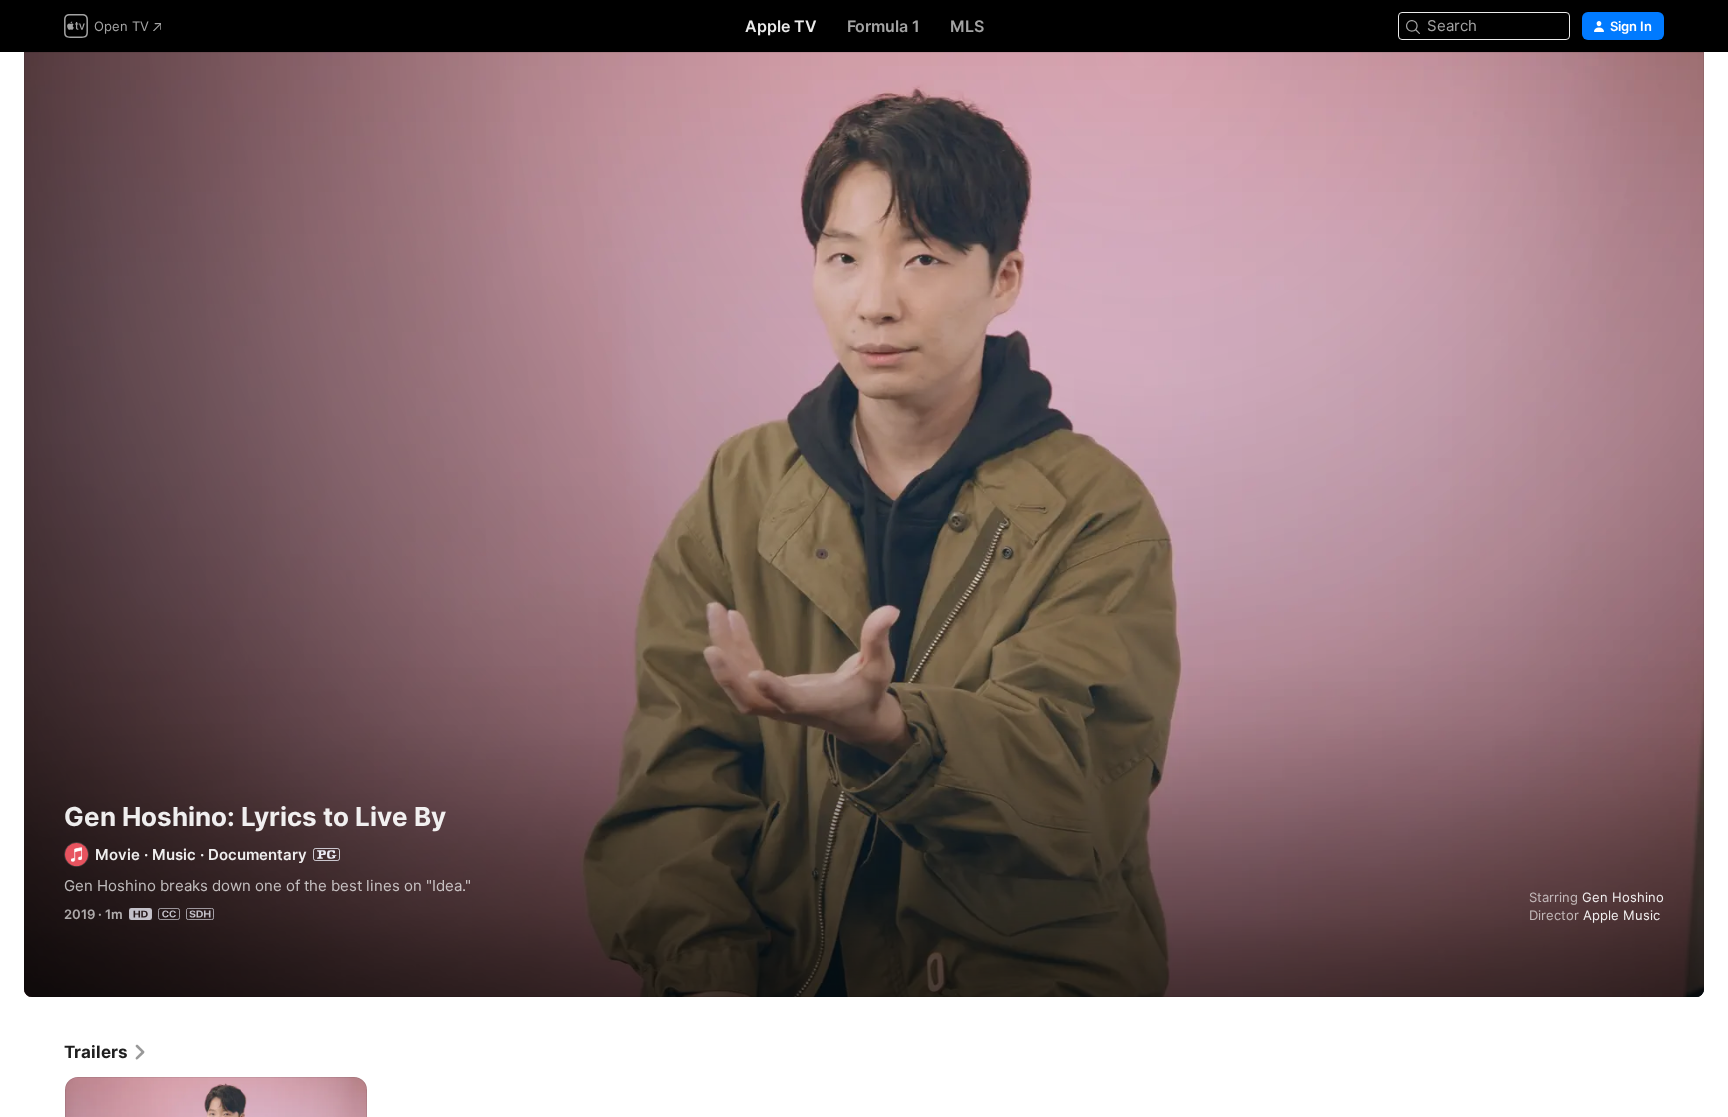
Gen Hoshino (1623, 897)
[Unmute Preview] (1650, 91)
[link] (106, 1052)
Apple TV (781, 26)
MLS (967, 26)
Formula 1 (883, 26)
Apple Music (1621, 915)
